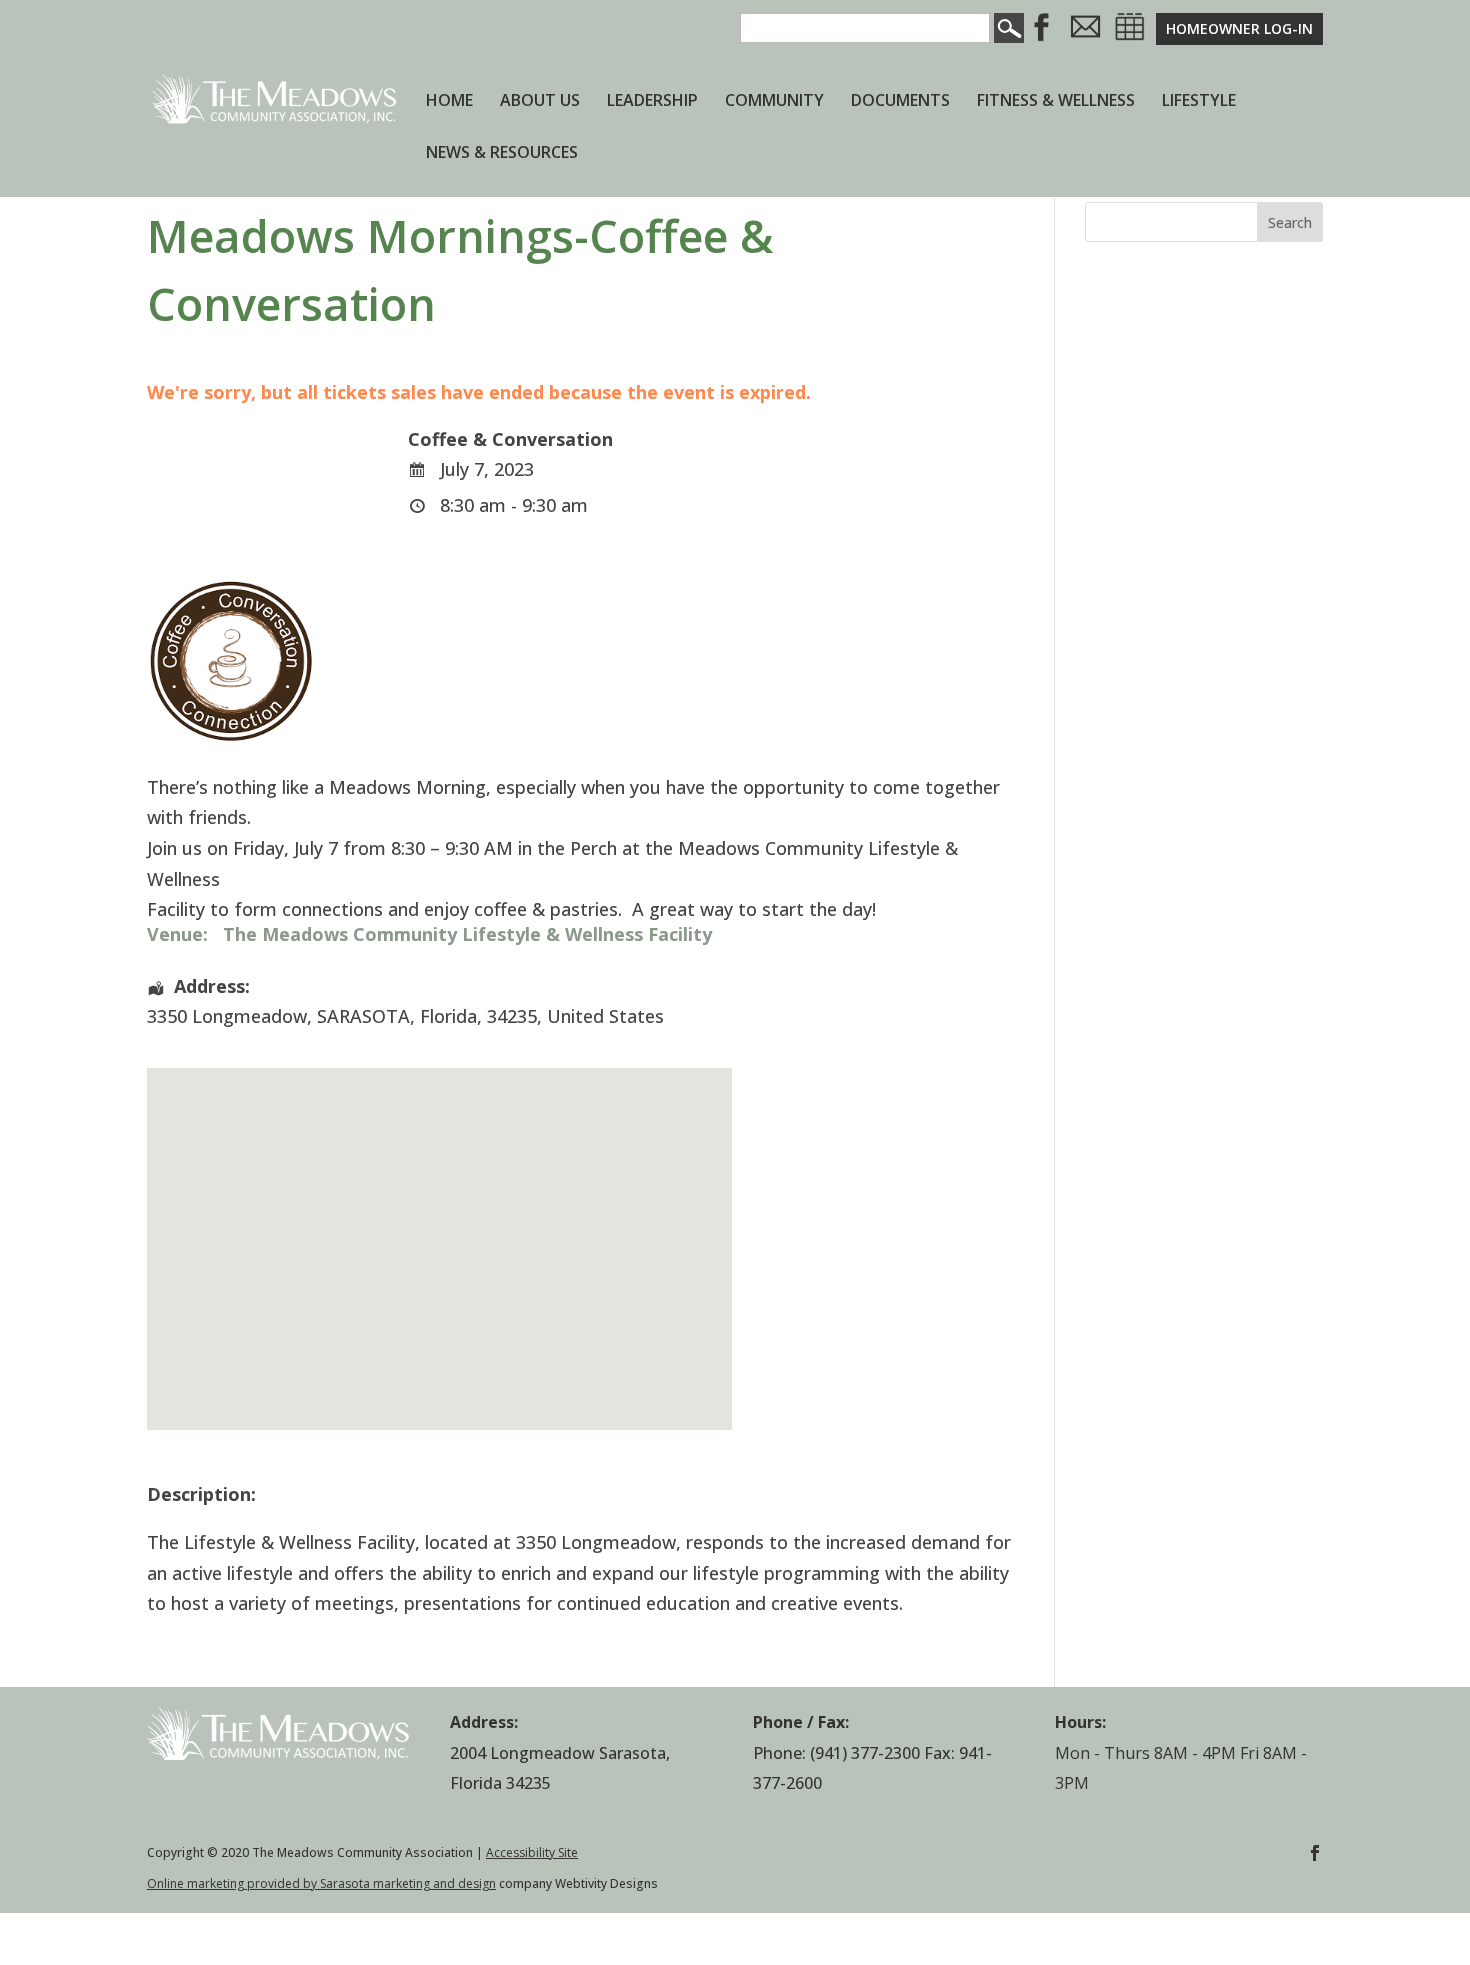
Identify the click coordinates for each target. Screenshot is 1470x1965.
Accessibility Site (532, 1852)
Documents (900, 102)
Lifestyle (1199, 102)
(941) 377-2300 (865, 1753)
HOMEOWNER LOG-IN (1239, 28)
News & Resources (502, 154)
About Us (540, 102)
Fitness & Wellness (1056, 102)
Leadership (652, 102)
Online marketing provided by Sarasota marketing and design (321, 1883)
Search (1290, 222)
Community (774, 102)
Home (449, 102)
